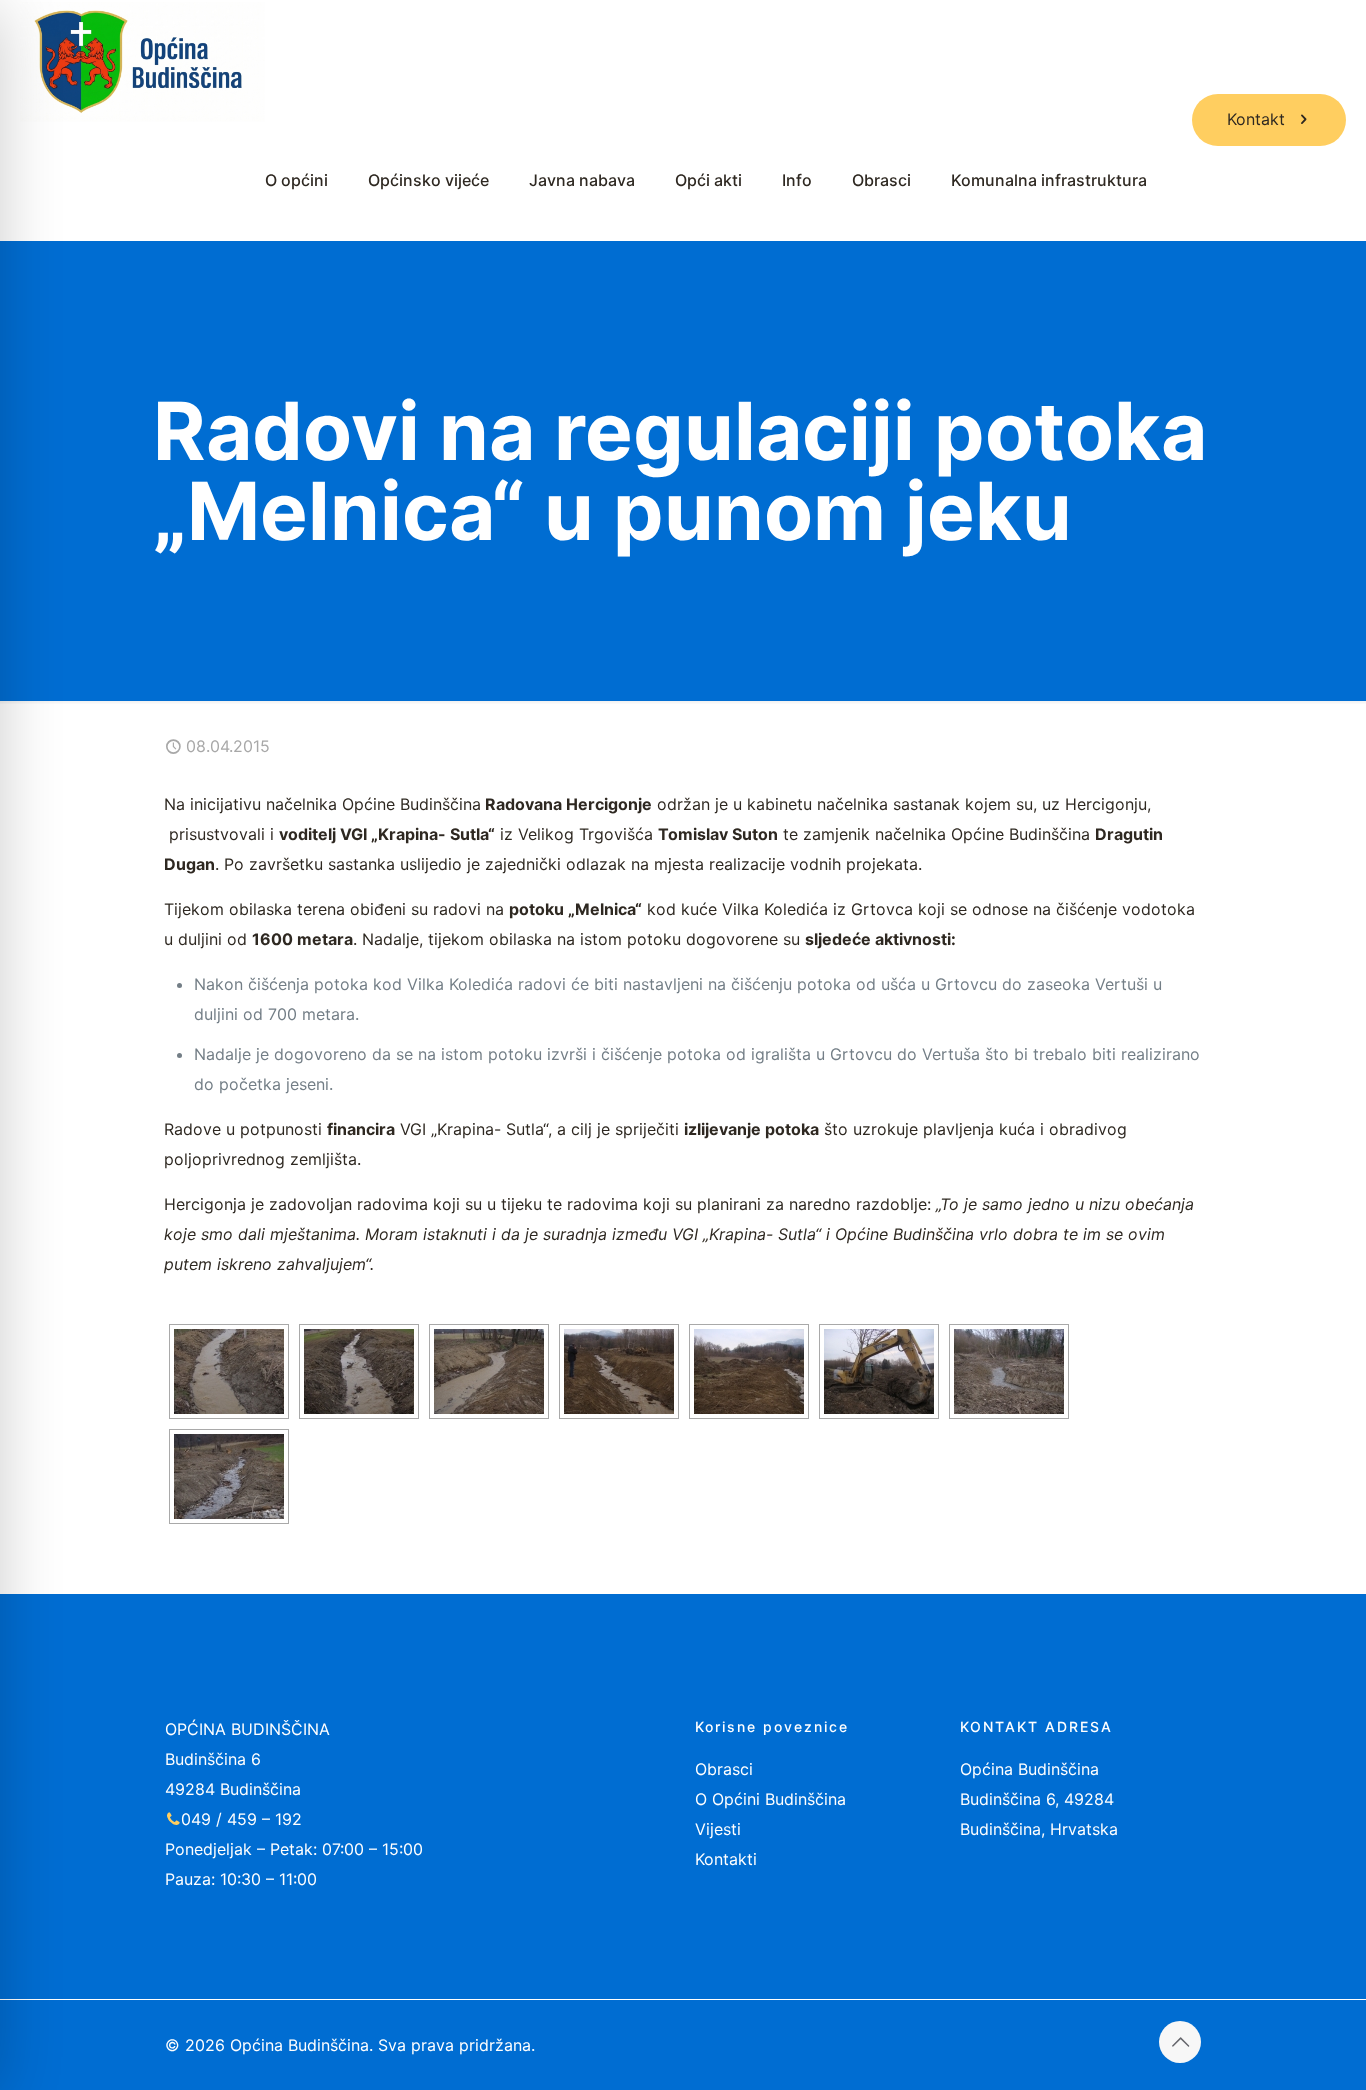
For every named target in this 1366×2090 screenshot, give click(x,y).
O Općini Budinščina (770, 1799)
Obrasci (724, 1769)
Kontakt (1256, 119)
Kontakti (726, 1859)
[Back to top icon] (1180, 2042)
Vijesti (718, 1829)
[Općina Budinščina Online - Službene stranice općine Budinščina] (142, 60)
